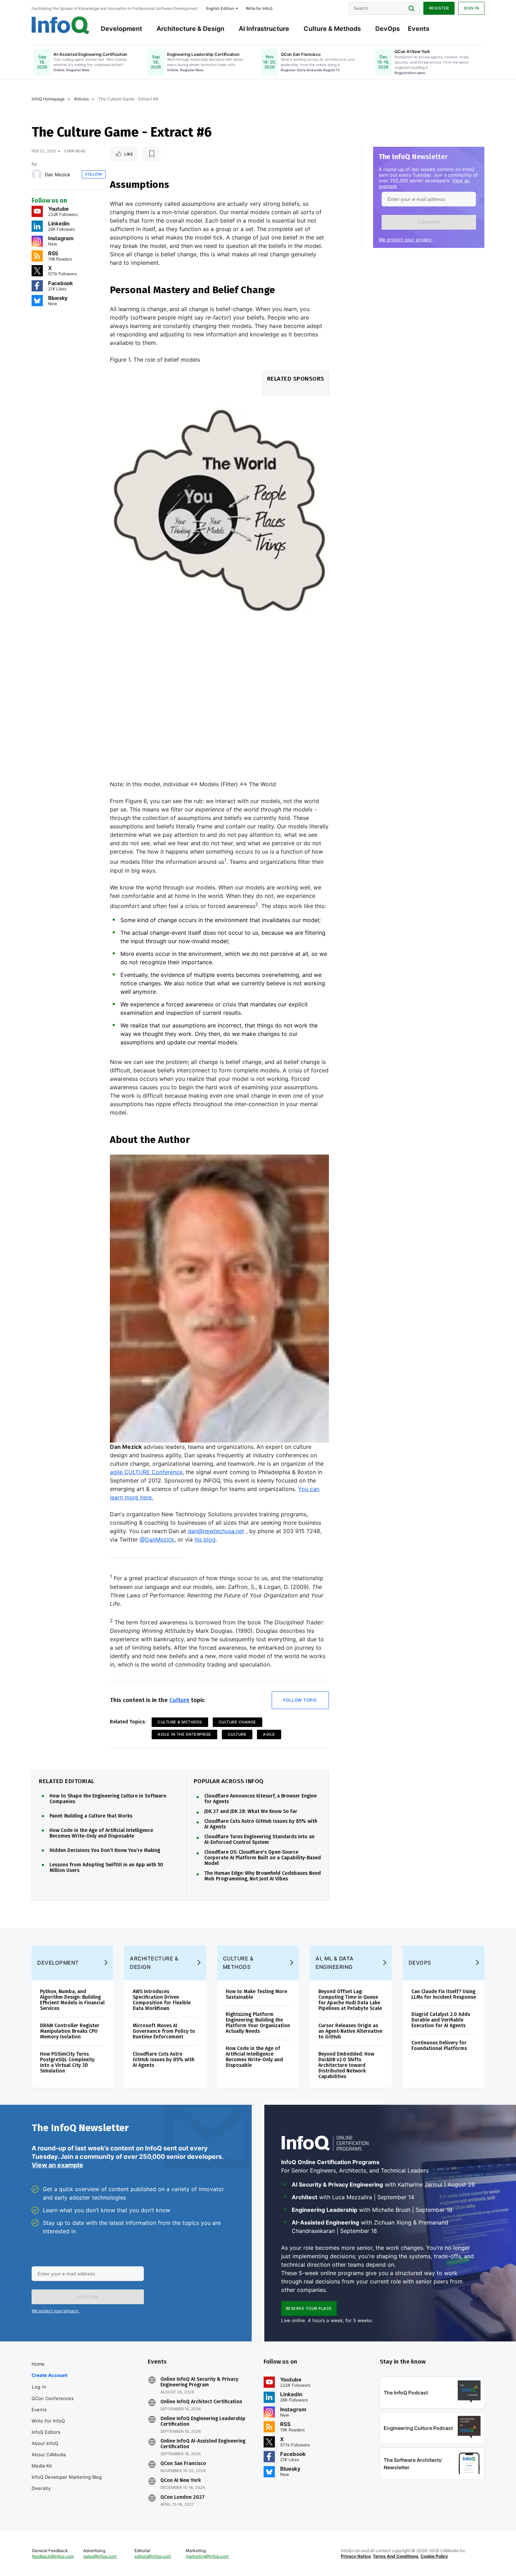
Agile (269, 1734)
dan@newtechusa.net (216, 1531)
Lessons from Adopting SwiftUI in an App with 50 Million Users (106, 1868)
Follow (94, 174)
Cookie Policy (434, 2556)
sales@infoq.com (100, 2556)
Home (38, 2364)
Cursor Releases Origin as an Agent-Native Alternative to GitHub (350, 2031)
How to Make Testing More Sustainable (256, 1994)
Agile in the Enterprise (184, 1734)
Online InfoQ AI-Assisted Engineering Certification (203, 2444)
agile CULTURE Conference (146, 1472)
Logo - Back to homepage (61, 25)
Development (121, 29)
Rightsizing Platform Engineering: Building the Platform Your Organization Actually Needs (258, 2023)
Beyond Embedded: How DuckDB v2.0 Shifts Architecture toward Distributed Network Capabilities (346, 2065)
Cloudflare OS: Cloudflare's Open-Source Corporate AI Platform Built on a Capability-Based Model (263, 1858)
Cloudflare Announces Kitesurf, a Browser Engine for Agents (260, 1799)
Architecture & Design (190, 29)
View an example (57, 2165)
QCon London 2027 (183, 2497)
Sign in (471, 8)
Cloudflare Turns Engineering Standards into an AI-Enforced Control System (259, 1840)
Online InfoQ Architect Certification (201, 2402)
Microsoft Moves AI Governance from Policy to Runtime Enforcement (164, 2031)
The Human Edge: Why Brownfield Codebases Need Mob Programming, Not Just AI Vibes (263, 1876)
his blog (205, 1539)
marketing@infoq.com (207, 2556)
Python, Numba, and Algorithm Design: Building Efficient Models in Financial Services (72, 2000)
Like (129, 154)
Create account (49, 2375)
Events (419, 29)
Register (439, 8)
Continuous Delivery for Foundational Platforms (439, 2046)
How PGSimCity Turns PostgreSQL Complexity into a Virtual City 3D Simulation (67, 2062)
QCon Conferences (53, 2398)
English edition (220, 8)
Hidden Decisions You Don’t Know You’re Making (105, 1851)
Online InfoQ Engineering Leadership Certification (203, 2421)
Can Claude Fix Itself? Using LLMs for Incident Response (444, 1994)
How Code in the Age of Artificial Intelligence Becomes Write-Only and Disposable (101, 1833)
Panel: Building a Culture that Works (91, 1816)
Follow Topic (300, 1700)
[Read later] (152, 154)
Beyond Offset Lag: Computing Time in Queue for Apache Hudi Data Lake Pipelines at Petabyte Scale (350, 2000)
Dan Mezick (58, 175)
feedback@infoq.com (53, 2556)
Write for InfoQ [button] (259, 8)
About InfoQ (45, 2443)
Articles (81, 99)
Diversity (41, 2488)
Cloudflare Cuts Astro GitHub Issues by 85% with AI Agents (261, 1824)
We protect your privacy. (406, 239)
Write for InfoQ (48, 2421)
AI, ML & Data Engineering (335, 1963)
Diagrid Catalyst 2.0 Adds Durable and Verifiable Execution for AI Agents (441, 2020)
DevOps (388, 29)
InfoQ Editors (46, 2432)
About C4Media (49, 2455)
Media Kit (42, 2466)
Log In (39, 2387)
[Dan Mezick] (37, 175)
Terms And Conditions (396, 2556)
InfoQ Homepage (48, 99)
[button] (429, 222)
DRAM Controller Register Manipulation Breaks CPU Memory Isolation (70, 2031)
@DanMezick (157, 1539)
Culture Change (237, 1722)
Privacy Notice (356, 2556)
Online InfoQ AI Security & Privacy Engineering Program (199, 2382)
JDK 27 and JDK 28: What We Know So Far (251, 1812)
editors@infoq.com (153, 2556)
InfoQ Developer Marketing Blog (67, 2477)
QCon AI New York (181, 2480)
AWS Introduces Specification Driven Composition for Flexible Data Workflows (162, 2000)
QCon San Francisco (183, 2464)
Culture (179, 1700)
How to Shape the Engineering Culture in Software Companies (108, 1799)
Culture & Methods (332, 29)
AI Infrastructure (264, 29)
